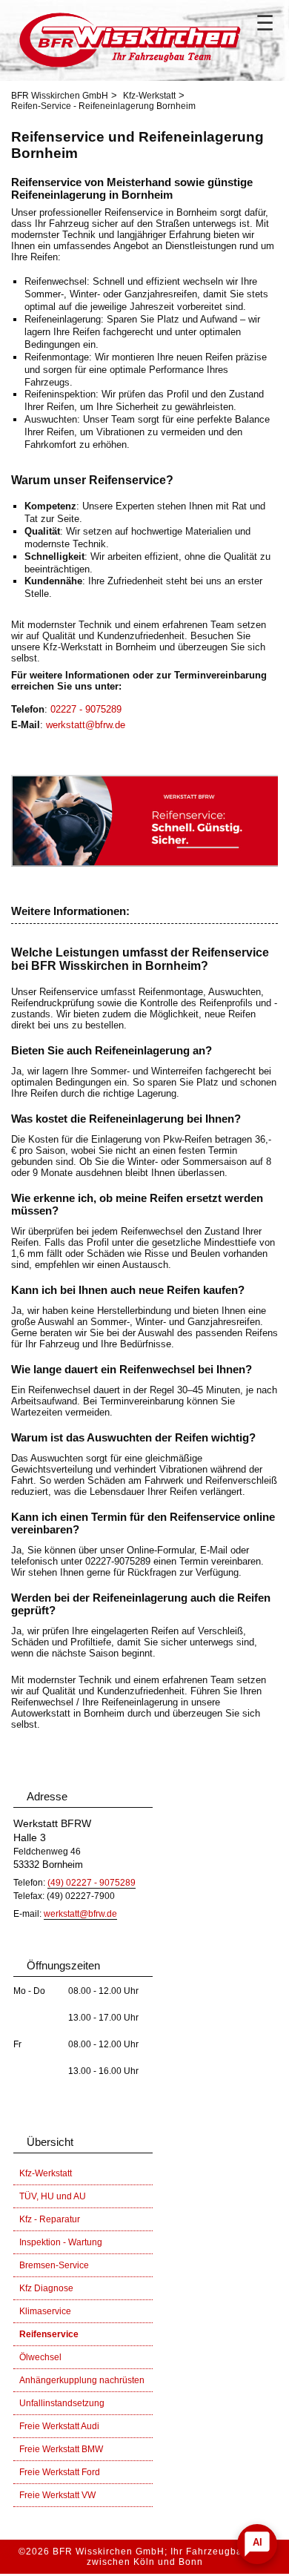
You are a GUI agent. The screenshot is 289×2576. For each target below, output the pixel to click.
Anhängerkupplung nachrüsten (82, 2380)
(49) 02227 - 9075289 (92, 1883)
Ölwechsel (40, 2357)
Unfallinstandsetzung (62, 2403)
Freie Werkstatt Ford (60, 2472)
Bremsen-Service (54, 2265)
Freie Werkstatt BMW (61, 2449)
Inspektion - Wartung (61, 2242)
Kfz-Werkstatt (149, 96)
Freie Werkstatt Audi (59, 2426)
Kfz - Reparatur (50, 2219)
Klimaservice (45, 2311)
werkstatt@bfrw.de (86, 725)
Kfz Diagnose (46, 2288)
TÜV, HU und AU (53, 2196)
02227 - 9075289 (86, 709)
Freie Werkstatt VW (57, 2495)
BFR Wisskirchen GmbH (60, 96)
